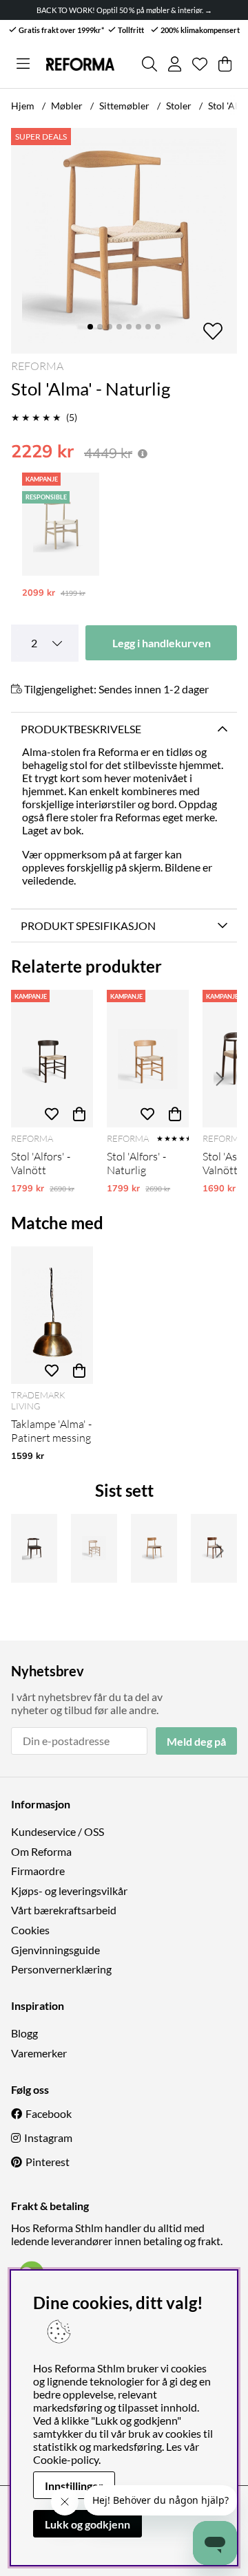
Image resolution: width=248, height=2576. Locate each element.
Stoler (179, 106)
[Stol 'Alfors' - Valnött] (52, 1059)
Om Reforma (41, 1851)
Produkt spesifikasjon (88, 926)
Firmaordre (38, 1871)
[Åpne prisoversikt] (143, 454)
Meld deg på (196, 1741)
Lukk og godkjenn (87, 2524)
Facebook (49, 2113)
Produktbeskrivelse (81, 729)
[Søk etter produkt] (149, 64)
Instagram (48, 2137)
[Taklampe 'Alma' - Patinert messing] (52, 1315)
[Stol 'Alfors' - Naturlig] (148, 1059)
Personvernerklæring (61, 1969)
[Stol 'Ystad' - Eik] (154, 1548)
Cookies (30, 1930)
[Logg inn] (175, 64)
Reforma (37, 366)
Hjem (23, 106)
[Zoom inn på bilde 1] (124, 241)
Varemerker (39, 2053)
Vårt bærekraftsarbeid (64, 1910)
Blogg (24, 2033)
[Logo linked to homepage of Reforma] (80, 64)
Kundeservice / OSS (58, 1831)
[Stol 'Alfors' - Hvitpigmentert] (94, 1548)
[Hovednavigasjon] (23, 64)
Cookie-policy (66, 2459)
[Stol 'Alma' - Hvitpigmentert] (61, 524)
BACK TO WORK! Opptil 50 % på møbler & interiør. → (124, 10)
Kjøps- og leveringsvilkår (69, 1891)
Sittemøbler (124, 106)
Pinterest (48, 2162)
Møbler (67, 106)
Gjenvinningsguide (55, 1950)
